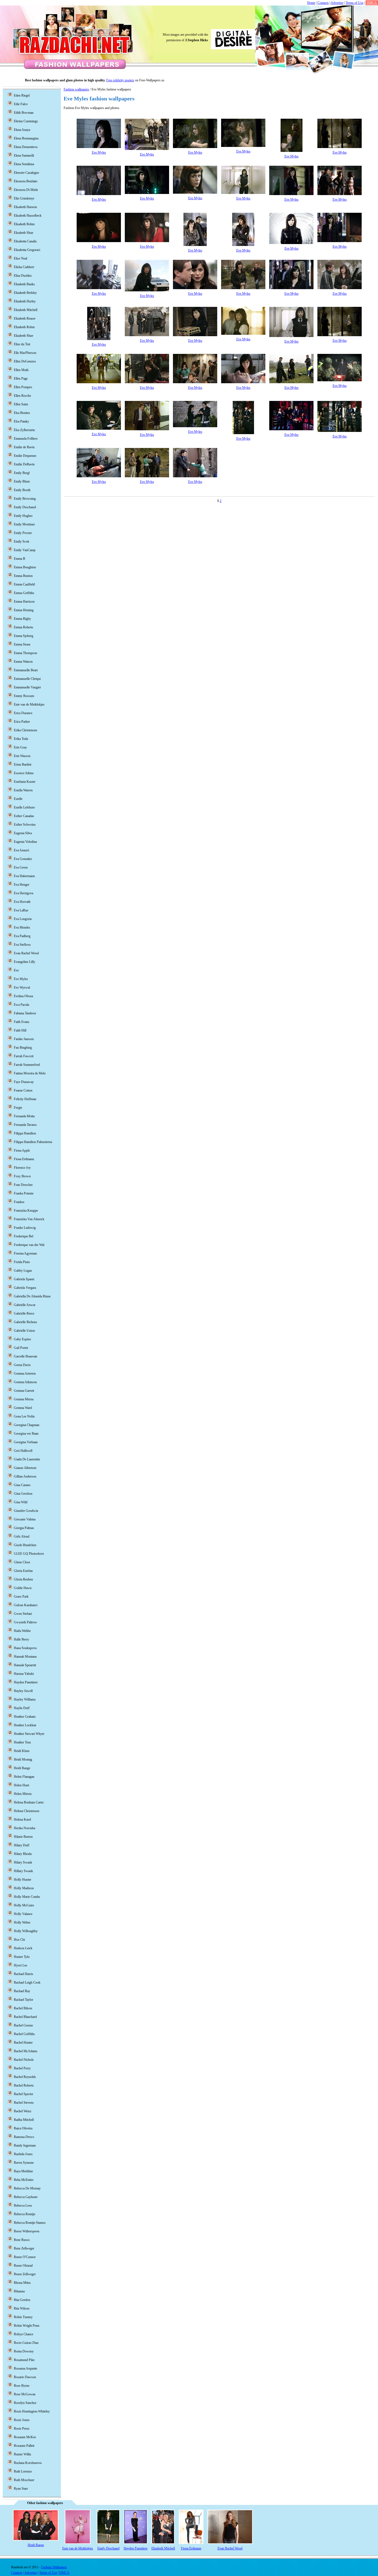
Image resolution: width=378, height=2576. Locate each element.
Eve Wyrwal (22, 988)
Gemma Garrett (24, 1391)
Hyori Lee (20, 1965)
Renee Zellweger (25, 2274)
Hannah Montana (25, 1657)
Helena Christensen (27, 1811)
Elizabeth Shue (24, 336)
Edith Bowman (24, 113)
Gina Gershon (23, 1494)
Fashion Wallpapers (54, 2567)
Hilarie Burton (23, 1837)
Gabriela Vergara (25, 1288)
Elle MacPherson (25, 353)
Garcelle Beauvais (26, 1356)
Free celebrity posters (120, 80)
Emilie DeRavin (24, 464)
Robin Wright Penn (27, 2326)
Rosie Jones (22, 2420)
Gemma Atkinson (25, 1382)
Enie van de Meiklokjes (29, 704)
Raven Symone (24, 2163)
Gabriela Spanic (24, 1279)
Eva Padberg (22, 936)
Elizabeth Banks (24, 284)
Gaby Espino (22, 1339)
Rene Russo (22, 2240)
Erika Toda (21, 739)
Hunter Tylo (22, 1957)
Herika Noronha (24, 1828)
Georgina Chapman (27, 1425)
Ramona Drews (24, 2137)
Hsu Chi (19, 1940)
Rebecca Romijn (24, 2214)
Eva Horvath (22, 902)
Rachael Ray (22, 1991)
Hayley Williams (25, 1699)
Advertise (337, 3)
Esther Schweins (25, 825)
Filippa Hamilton (25, 1133)
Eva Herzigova (24, 893)
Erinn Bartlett (23, 764)
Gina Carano (22, 1485)
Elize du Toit (22, 344)
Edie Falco (21, 104)
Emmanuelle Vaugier (27, 687)
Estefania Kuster (25, 782)
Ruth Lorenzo (23, 2471)
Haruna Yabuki (24, 1674)
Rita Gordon (22, 2300)
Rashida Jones (23, 2154)
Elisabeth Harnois (25, 207)
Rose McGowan (25, 2394)
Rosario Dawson (25, 2377)
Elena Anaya (22, 130)
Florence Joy (22, 1168)
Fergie (18, 1108)
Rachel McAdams (26, 2051)
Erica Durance (23, 713)
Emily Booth (22, 490)
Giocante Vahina (25, 1519)
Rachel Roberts (24, 2085)
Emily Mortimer (24, 524)
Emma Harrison (24, 602)
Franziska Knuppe (26, 1211)
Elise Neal (20, 258)
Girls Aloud (22, 1536)
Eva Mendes (22, 927)
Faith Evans (22, 1022)
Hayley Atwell (23, 1691)
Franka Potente (24, 1193)
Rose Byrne (22, 2386)
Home (311, 3)
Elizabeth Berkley (25, 293)
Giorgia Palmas (24, 1528)
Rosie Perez (22, 2429)
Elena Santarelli (24, 156)
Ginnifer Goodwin (26, 1511)
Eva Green (21, 867)
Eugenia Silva (23, 833)
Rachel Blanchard (25, 2017)
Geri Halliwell (23, 1451)
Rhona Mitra (22, 2283)
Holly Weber (22, 1922)
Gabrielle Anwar (25, 1305)
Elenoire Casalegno (26, 173)
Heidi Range (22, 1768)
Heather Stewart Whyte (29, 1734)
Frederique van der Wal (29, 1245)
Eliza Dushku (23, 276)
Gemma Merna (24, 1399)
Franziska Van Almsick (29, 1219)
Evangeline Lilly (24, 962)
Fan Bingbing (23, 1048)
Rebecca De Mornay (27, 2188)
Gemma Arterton (25, 1373)
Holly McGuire (24, 1905)
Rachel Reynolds (25, 2077)
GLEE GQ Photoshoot (29, 1554)
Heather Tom (22, 1742)
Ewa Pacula (21, 1005)
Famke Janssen (24, 1039)
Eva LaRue (21, 910)
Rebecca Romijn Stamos (30, 2223)
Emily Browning (25, 499)
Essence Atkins (24, 773)
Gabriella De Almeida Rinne (32, 1296)
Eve (16, 970)
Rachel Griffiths (24, 2034)
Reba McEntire (24, 2180)
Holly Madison (24, 1888)
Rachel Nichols (24, 2060)
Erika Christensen (25, 730)
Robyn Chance (24, 2334)
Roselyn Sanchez (25, 2403)
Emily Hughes (23, 516)
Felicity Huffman (25, 1099)
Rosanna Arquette (25, 2368)
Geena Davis (22, 1365)
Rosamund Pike (24, 2360)
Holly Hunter (23, 1880)
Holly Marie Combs (27, 1897)
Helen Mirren (23, 1794)
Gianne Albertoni (25, 1468)
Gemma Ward (23, 1408)
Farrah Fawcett (24, 1056)
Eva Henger (22, 885)
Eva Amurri (21, 850)
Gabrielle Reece (24, 1313)
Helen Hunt (21, 1785)
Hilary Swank (23, 1862)
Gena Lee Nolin (24, 1416)
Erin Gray (20, 747)
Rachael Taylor (24, 2000)
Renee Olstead (23, 2266)
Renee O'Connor (25, 2257)
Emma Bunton (23, 576)
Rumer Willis (23, 2454)
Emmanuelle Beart (26, 670)
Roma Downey (24, 2351)
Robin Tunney (23, 2317)
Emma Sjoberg (24, 636)
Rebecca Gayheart (26, 2197)
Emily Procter (23, 533)
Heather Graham (25, 1717)
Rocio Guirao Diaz (26, 2343)
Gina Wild (21, 1502)
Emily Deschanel (25, 507)
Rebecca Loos (23, 2206)
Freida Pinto (22, 1262)
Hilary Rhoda (23, 1854)
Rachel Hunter (23, 2043)
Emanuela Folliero (26, 439)
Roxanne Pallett (24, 2446)
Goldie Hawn (23, 1588)
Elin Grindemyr (24, 198)
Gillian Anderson (25, 1476)
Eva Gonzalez (23, 859)
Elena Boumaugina (26, 138)
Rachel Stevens (24, 2103)
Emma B (20, 559)
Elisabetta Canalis (25, 241)
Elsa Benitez (22, 413)
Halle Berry (21, 1639)
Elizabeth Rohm (24, 327)
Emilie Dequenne (25, 456)
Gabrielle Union (24, 1331)
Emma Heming (24, 610)
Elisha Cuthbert (24, 267)
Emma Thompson (25, 653)
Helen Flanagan (24, 1777)
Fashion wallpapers (76, 89)
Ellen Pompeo (23, 387)
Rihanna (19, 2291)
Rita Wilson (22, 2308)
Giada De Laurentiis (27, 1459)
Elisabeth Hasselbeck (28, 216)
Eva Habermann (24, 876)
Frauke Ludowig (25, 1228)
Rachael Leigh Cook (27, 1982)
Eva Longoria (23, 919)
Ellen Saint (21, 404)
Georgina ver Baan (26, 1434)
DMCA (372, 3)
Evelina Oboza (23, 996)
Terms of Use (354, 3)
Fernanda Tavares (25, 1125)
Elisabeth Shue (24, 233)
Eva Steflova (22, 945)
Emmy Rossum (24, 696)
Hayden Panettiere (26, 1682)
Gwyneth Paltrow (25, 1622)
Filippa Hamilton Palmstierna (33, 1142)
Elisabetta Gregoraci (27, 250)
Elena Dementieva (26, 147)
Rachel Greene (23, 2025)
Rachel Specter (24, 2094)
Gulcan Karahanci (26, 1605)
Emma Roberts (24, 627)
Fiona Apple (22, 1150)
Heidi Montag (23, 1759)
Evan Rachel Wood (26, 953)
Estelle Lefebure (24, 807)
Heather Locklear (25, 1725)
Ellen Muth (21, 370)
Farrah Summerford (27, 1065)
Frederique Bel (24, 1236)
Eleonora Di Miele (26, 190)
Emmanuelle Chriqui (27, 679)
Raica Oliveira (23, 2128)
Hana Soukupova (25, 1648)
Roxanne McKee (25, 2437)
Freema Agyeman (25, 1253)
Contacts (323, 3)
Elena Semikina (24, 164)
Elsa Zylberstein (24, 430)
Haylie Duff (22, 1708)
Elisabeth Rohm (24, 224)
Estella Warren (23, 790)
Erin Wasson (22, 756)
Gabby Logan (23, 1271)
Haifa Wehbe (22, 1631)
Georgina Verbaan (26, 1442)
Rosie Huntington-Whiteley (32, 2411)
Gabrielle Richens (25, 1322)
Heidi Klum (22, 1751)
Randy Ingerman (25, 2145)
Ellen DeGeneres (25, 361)
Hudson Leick (23, 1948)
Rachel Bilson (23, 2008)
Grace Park (21, 1597)
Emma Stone (22, 644)
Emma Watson (23, 662)
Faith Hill (20, 1030)
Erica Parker (22, 722)
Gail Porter (21, 1348)
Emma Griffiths (24, 593)
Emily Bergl (22, 473)
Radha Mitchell (24, 2120)
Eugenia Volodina (25, 842)
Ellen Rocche (22, 396)
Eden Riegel (22, 95)
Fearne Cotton (23, 1090)
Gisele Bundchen (25, 1545)
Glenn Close (22, 1562)
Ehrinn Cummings (26, 121)
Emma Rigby (22, 619)
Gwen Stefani (23, 1614)
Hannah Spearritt (25, 1665)
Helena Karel (22, 1820)
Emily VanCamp (25, 550)
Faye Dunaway (24, 1082)
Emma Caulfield (24, 584)
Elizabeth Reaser (25, 318)
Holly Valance (23, 1914)
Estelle (18, 799)
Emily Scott (21, 541)
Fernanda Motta (24, 1116)
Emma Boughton (25, 567)
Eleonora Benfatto (26, 181)
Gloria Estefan (23, 1571)
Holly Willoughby (26, 1931)
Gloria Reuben (23, 1579)
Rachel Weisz (23, 2111)
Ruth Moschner (24, 2480)
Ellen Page (21, 379)
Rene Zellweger (24, 2248)
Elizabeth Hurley (25, 301)
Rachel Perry (22, 2068)
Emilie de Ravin (24, 447)
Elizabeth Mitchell (26, 310)
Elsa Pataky (21, 421)
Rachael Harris (24, 1974)
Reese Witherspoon (27, 2231)
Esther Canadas (24, 816)
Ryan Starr (21, 2489)
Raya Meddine (23, 2171)
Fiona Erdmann (24, 1159)
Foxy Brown (22, 1176)
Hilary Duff (22, 1845)
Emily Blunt (22, 481)
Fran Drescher (23, 1185)
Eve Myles (99, 152)
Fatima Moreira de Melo (30, 1073)
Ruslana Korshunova (28, 2463)
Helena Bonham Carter (29, 1802)
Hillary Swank (23, 1871)
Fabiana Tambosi (25, 1013)
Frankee (19, 1202)
